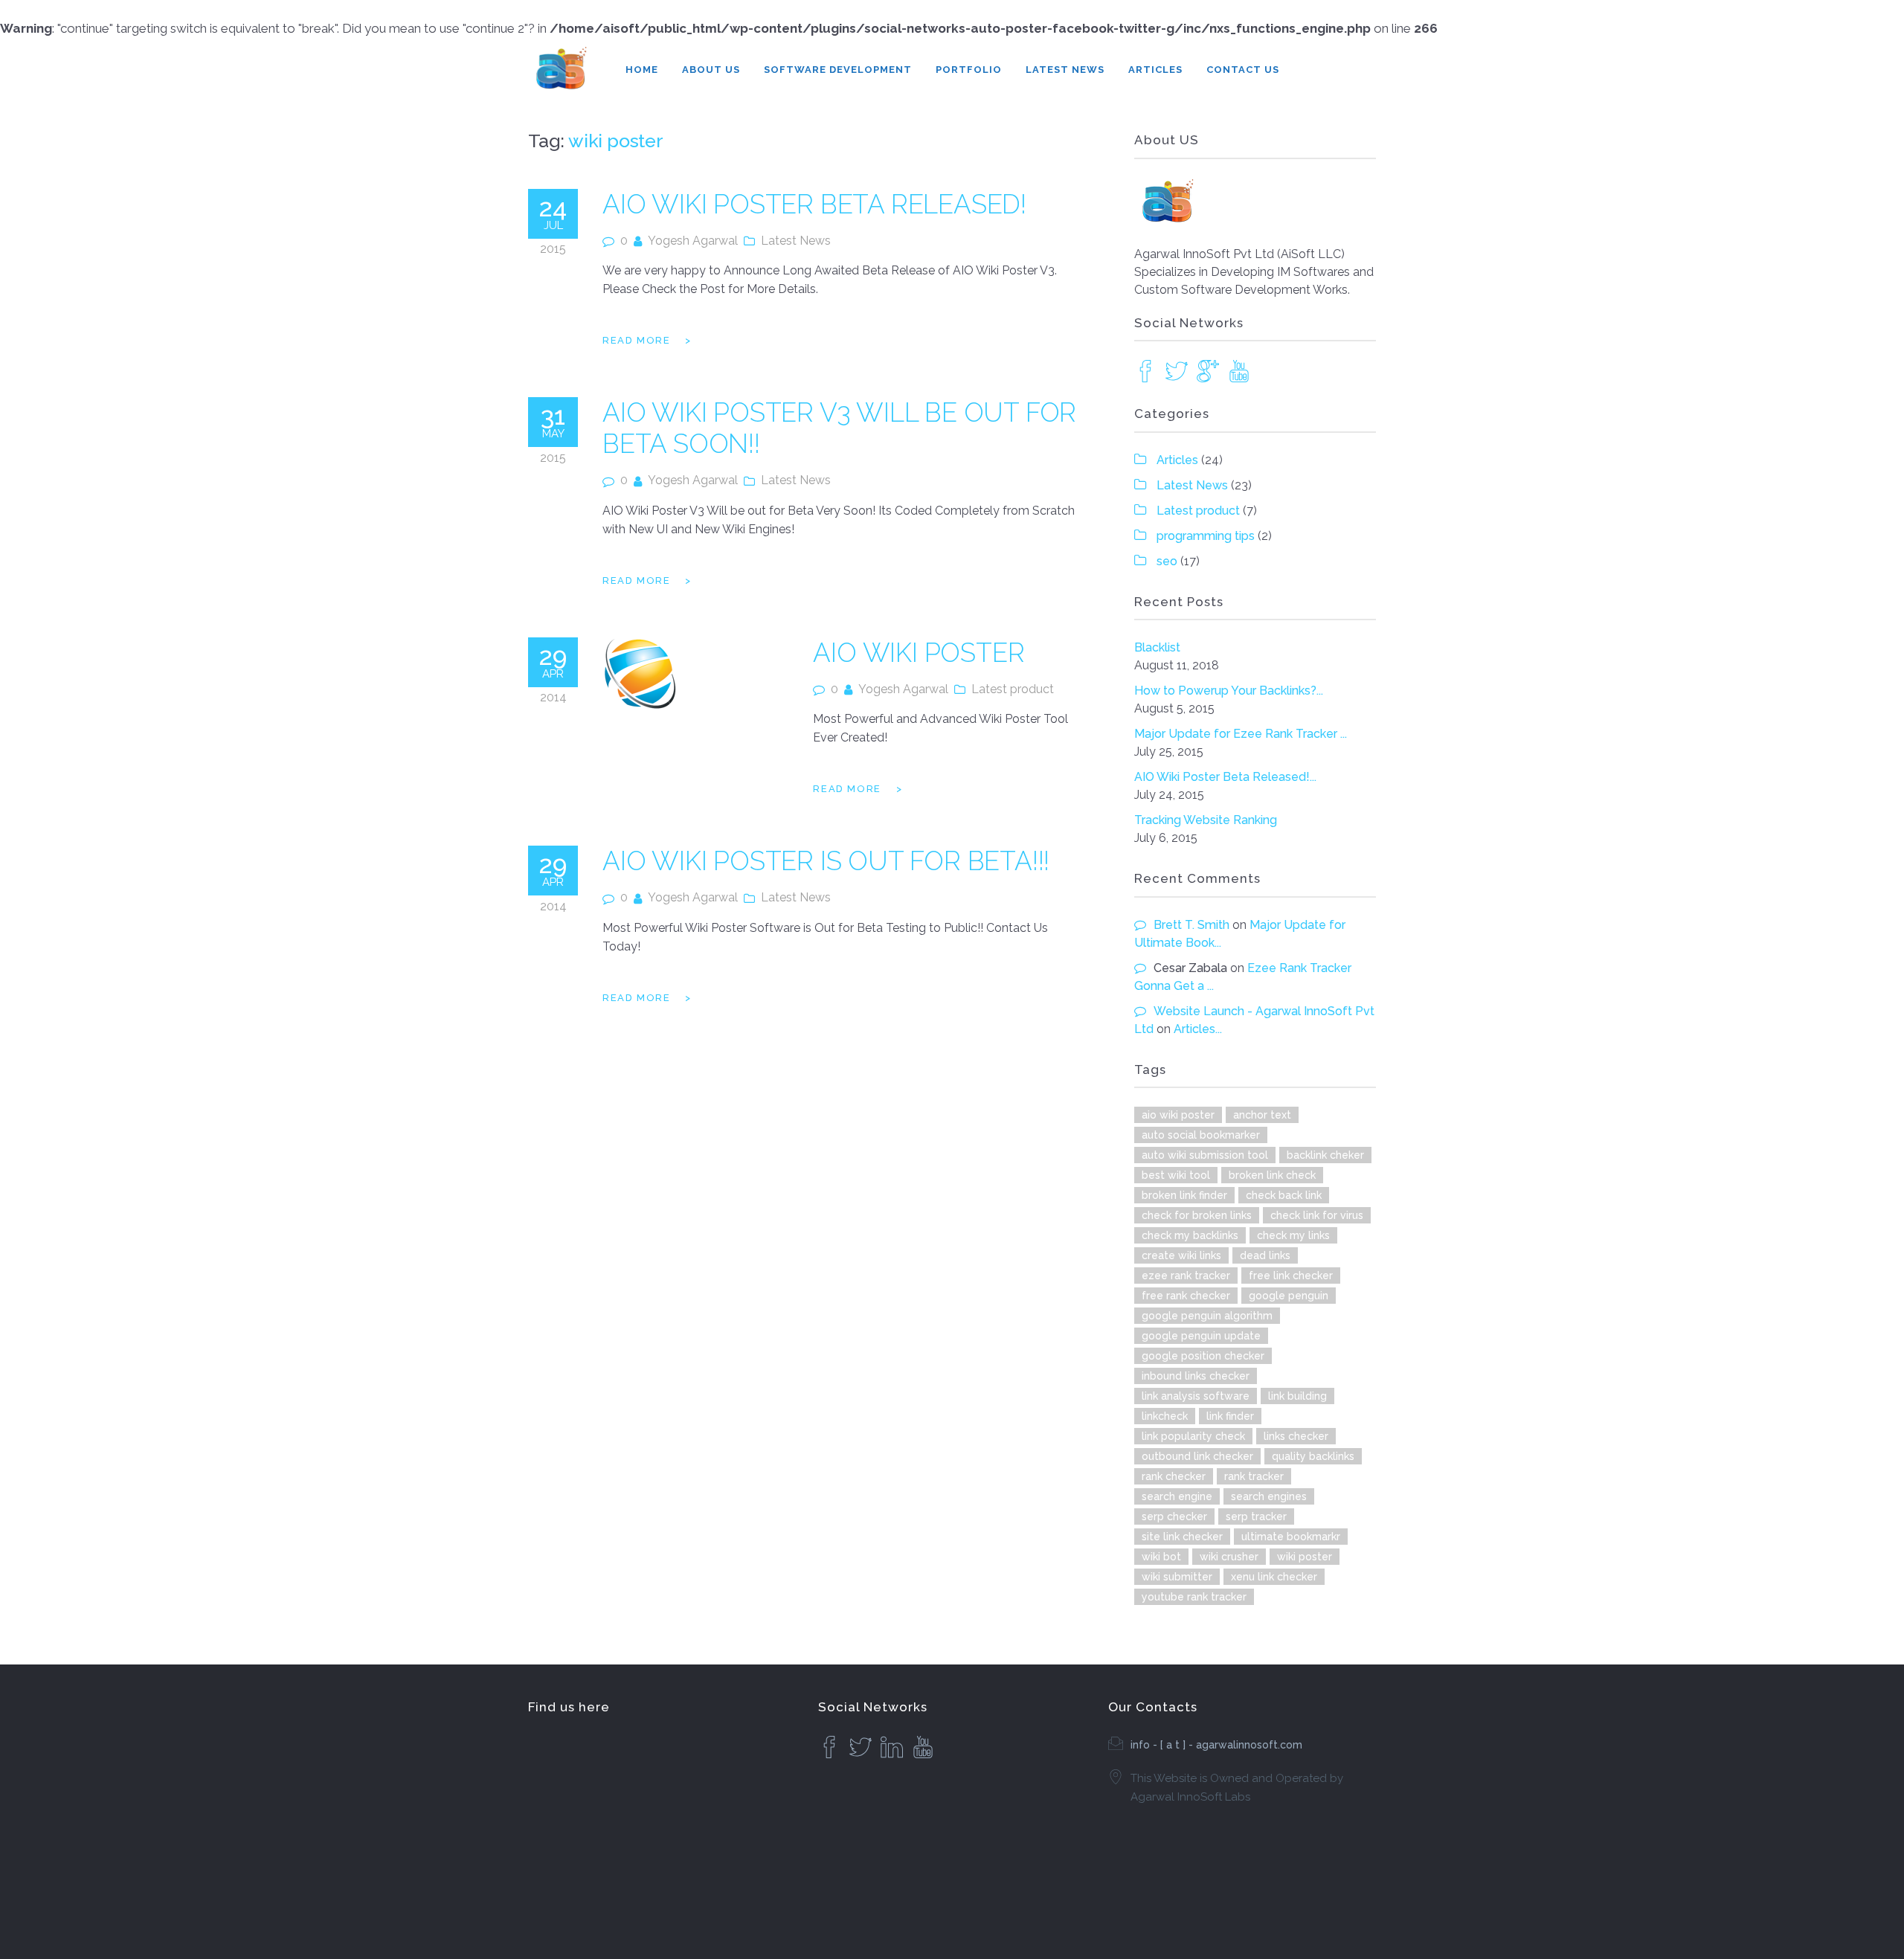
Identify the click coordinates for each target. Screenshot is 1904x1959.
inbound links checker (1196, 1376)
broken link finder (1184, 1195)
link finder (1230, 1416)
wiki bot (1161, 1557)
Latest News (1065, 70)
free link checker (1291, 1276)
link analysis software (1196, 1396)
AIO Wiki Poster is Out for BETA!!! (826, 861)
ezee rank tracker (1186, 1276)
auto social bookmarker (1201, 1135)
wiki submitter (1177, 1577)
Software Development (838, 70)
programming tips (1206, 536)
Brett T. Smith (1191, 925)
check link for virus (1317, 1215)
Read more (636, 340)
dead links (1265, 1255)
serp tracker (1256, 1516)
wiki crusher (1229, 1557)
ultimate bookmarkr (1291, 1537)
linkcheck (1165, 1416)
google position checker (1203, 1356)
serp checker (1174, 1516)
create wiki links (1181, 1255)
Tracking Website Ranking (1206, 820)
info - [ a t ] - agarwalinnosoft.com (1216, 1745)
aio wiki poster (1178, 1115)
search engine (1177, 1496)
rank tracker (1254, 1476)
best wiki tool (1176, 1175)
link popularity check (1193, 1436)
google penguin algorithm (1207, 1316)
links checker (1296, 1436)
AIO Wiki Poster (919, 653)
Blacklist (1157, 647)
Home (642, 70)
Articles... (1198, 1029)
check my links (1293, 1235)
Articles (1155, 70)
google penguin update (1201, 1336)
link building (1297, 1396)
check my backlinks (1190, 1235)
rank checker (1174, 1476)
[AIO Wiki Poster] (641, 675)
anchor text (1262, 1115)
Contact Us (1243, 70)
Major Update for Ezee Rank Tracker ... (1241, 734)
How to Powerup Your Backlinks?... (1229, 691)
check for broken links (1197, 1215)
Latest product (1013, 689)
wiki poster (1305, 1557)
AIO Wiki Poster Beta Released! (814, 204)
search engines (1269, 1496)
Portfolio (969, 70)
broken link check (1272, 1175)
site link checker (1182, 1537)
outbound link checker (1197, 1456)
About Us (711, 70)
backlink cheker (1325, 1155)
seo (1167, 561)
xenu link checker (1274, 1577)
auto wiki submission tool (1205, 1155)
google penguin (1289, 1296)
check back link (1284, 1195)
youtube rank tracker (1194, 1597)
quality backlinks (1313, 1456)
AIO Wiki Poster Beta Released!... (1225, 777)
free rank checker (1186, 1296)
